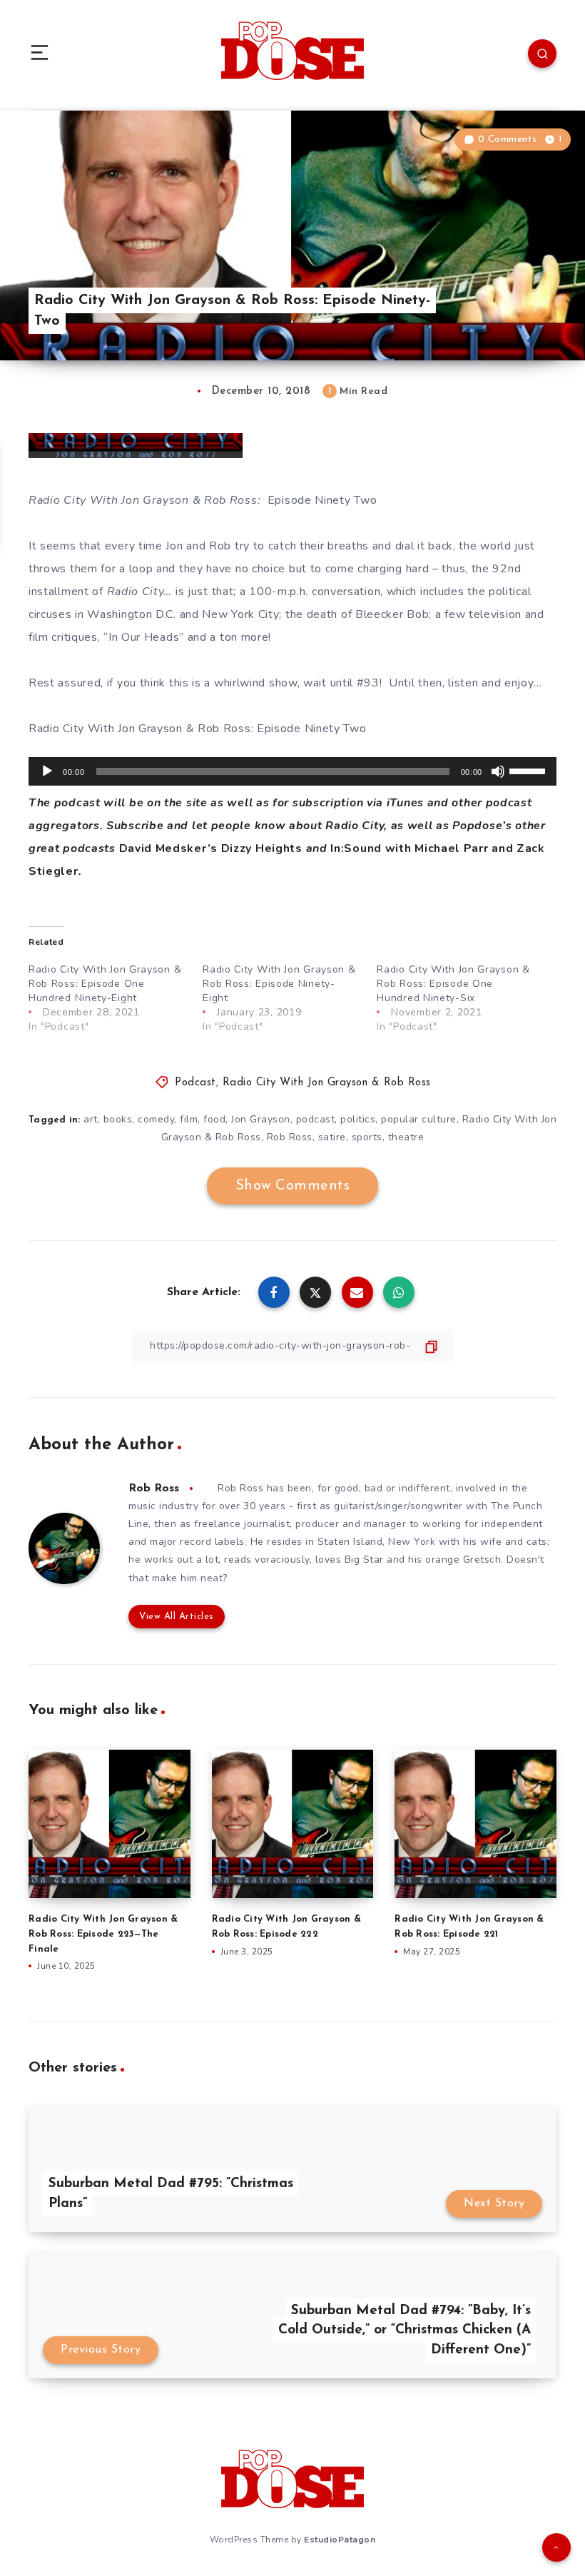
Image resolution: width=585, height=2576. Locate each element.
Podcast (195, 1083)
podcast (316, 1119)
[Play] (47, 771)
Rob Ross (290, 1137)
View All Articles (177, 1617)
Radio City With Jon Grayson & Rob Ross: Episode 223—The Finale (103, 1934)
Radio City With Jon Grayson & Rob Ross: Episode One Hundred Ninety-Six (453, 984)
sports (367, 1137)
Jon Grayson (261, 1119)
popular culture (419, 1119)
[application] (292, 771)
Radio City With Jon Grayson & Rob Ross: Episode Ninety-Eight (279, 984)
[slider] (529, 770)
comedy (156, 1119)
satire (332, 1137)
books (118, 1119)
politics (358, 1119)
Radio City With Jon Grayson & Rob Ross (327, 1083)
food (214, 1119)
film (189, 1119)
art (91, 1119)
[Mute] (498, 771)
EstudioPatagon (340, 2540)
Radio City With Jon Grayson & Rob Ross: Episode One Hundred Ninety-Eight (105, 984)
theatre (406, 1137)
